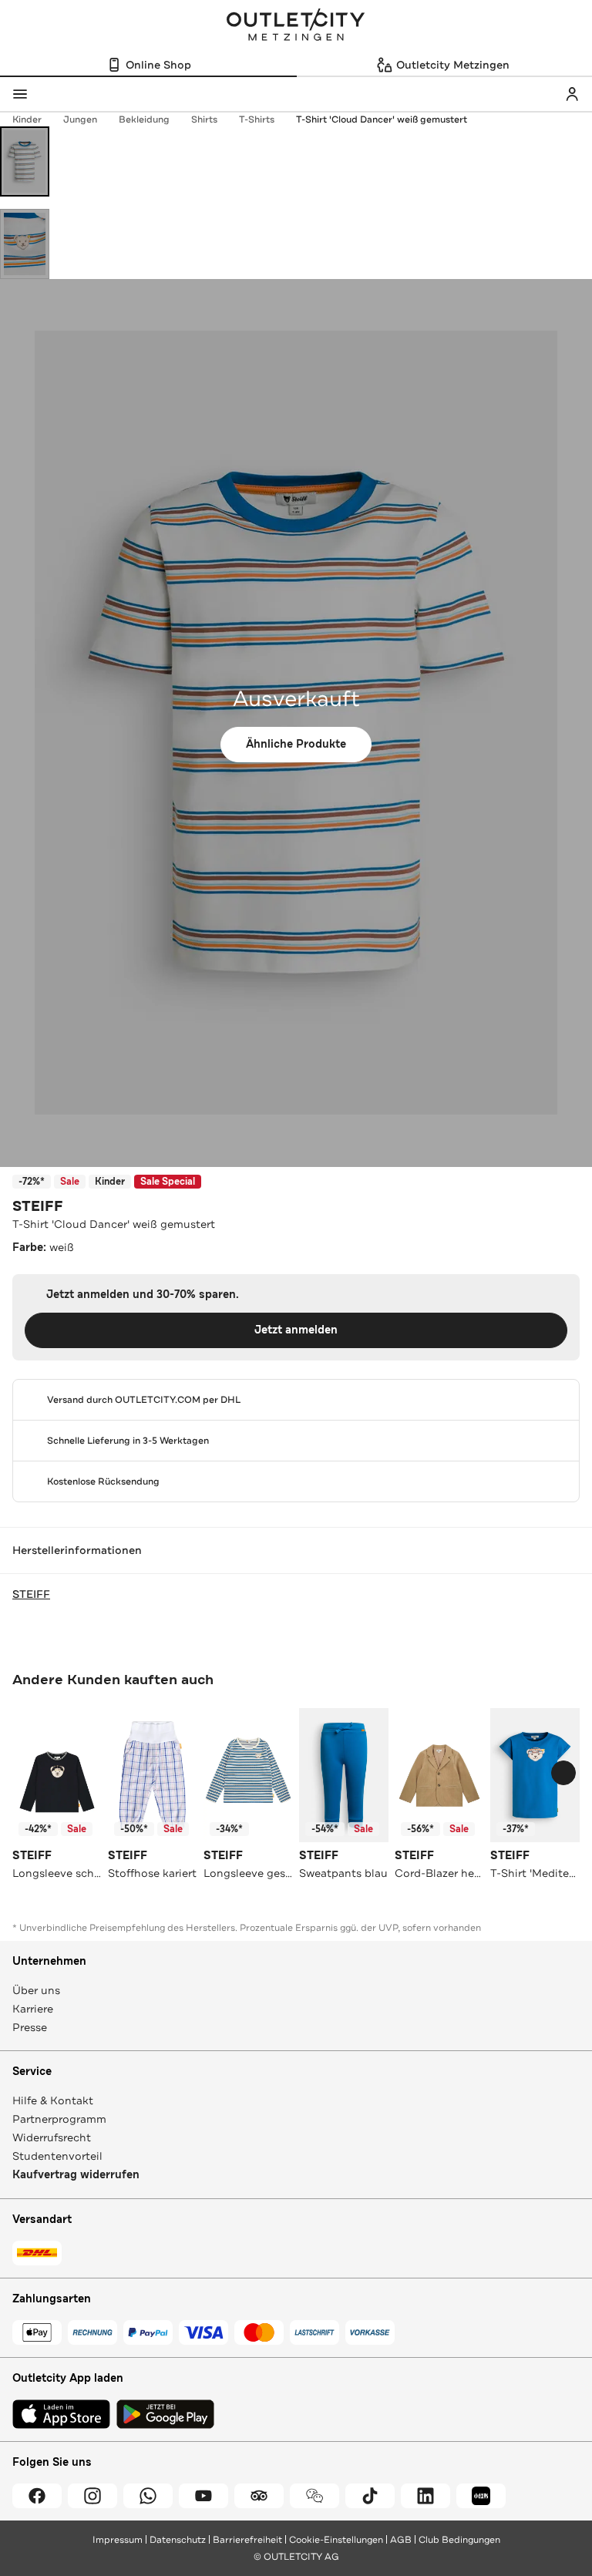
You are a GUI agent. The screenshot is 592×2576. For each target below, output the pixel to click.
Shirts (204, 119)
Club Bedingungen (459, 2540)
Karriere (33, 2009)
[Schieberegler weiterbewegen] (563, 1773)
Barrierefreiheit (247, 2540)
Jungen (80, 119)
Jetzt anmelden (296, 1330)
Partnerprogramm (59, 2119)
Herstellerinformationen (77, 1550)
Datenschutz (178, 2540)
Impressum (118, 2540)
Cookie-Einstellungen (336, 2540)
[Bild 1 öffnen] (25, 161)
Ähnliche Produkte (296, 744)
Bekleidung (144, 119)
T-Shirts (257, 119)
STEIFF (38, 1206)
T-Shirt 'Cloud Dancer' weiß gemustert (382, 119)
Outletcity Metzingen (296, 26)
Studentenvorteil (57, 2156)
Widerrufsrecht (52, 2137)
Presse (30, 2027)
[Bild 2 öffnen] (25, 244)
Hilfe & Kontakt (53, 2100)
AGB (401, 2540)
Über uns (36, 1990)
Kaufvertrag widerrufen (76, 2175)
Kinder (27, 119)
